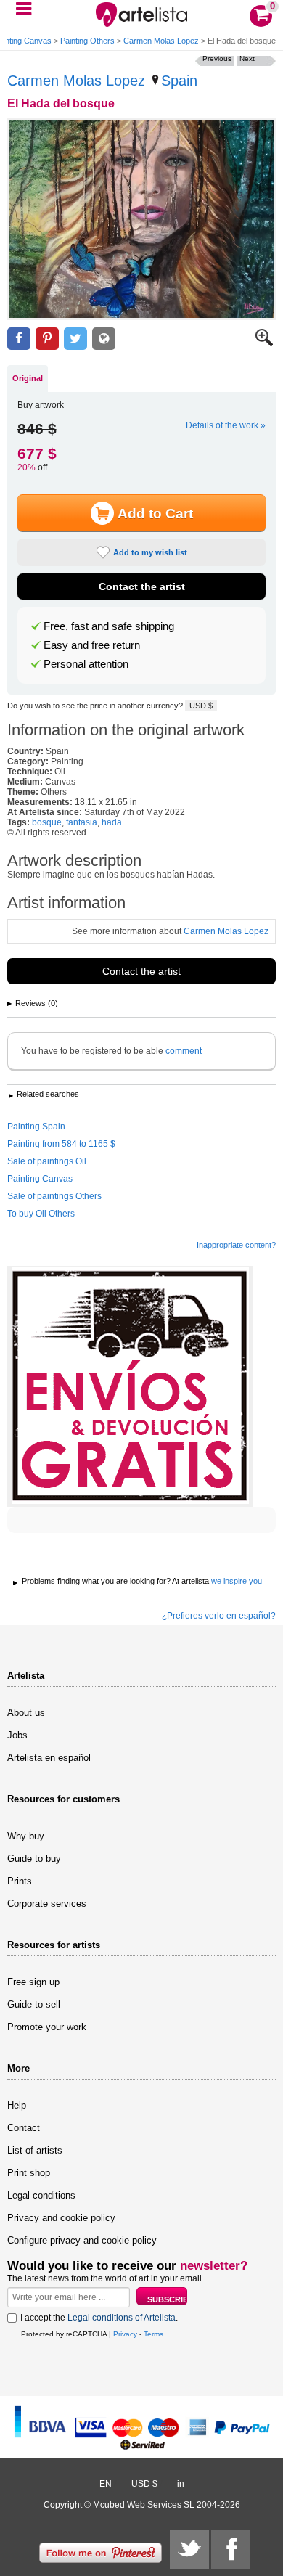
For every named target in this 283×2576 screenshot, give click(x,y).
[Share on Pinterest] (47, 339)
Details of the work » (226, 425)
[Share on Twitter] (75, 339)
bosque (47, 822)
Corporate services (47, 1904)
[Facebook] (231, 2549)
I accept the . (99, 2318)
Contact (24, 2128)
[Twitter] (189, 2549)
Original (28, 378)
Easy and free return (92, 645)
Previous (217, 58)
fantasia (82, 822)
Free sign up (33, 1982)
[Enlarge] (264, 343)
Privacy (125, 2334)
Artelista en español (49, 1758)
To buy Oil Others (41, 1214)
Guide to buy (34, 1859)
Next (247, 58)
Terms (153, 2334)
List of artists (35, 2150)
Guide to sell (34, 2004)
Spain (179, 81)
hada (112, 822)
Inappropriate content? (236, 1245)
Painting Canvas (40, 1179)
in (181, 2484)
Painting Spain (36, 1127)
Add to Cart (155, 514)
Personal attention (86, 664)
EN (106, 2484)
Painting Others (87, 41)
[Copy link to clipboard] (104, 339)
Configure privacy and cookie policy (82, 2240)
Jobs (17, 1735)
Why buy (26, 1836)
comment (184, 1051)
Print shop (29, 2173)
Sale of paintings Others (54, 1196)
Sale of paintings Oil (47, 1161)
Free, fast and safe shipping (109, 626)
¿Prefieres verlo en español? (219, 1616)
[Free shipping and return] (130, 1386)
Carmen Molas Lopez (161, 41)
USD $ (201, 706)
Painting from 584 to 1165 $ (61, 1144)
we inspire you (237, 1581)
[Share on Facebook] (19, 339)
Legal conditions (41, 2195)
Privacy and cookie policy (61, 2218)
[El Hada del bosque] (141, 219)
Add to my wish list (150, 552)
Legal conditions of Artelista (122, 2318)
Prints (20, 1881)
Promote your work (47, 2027)
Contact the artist (142, 586)
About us (26, 1713)
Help (17, 2105)
